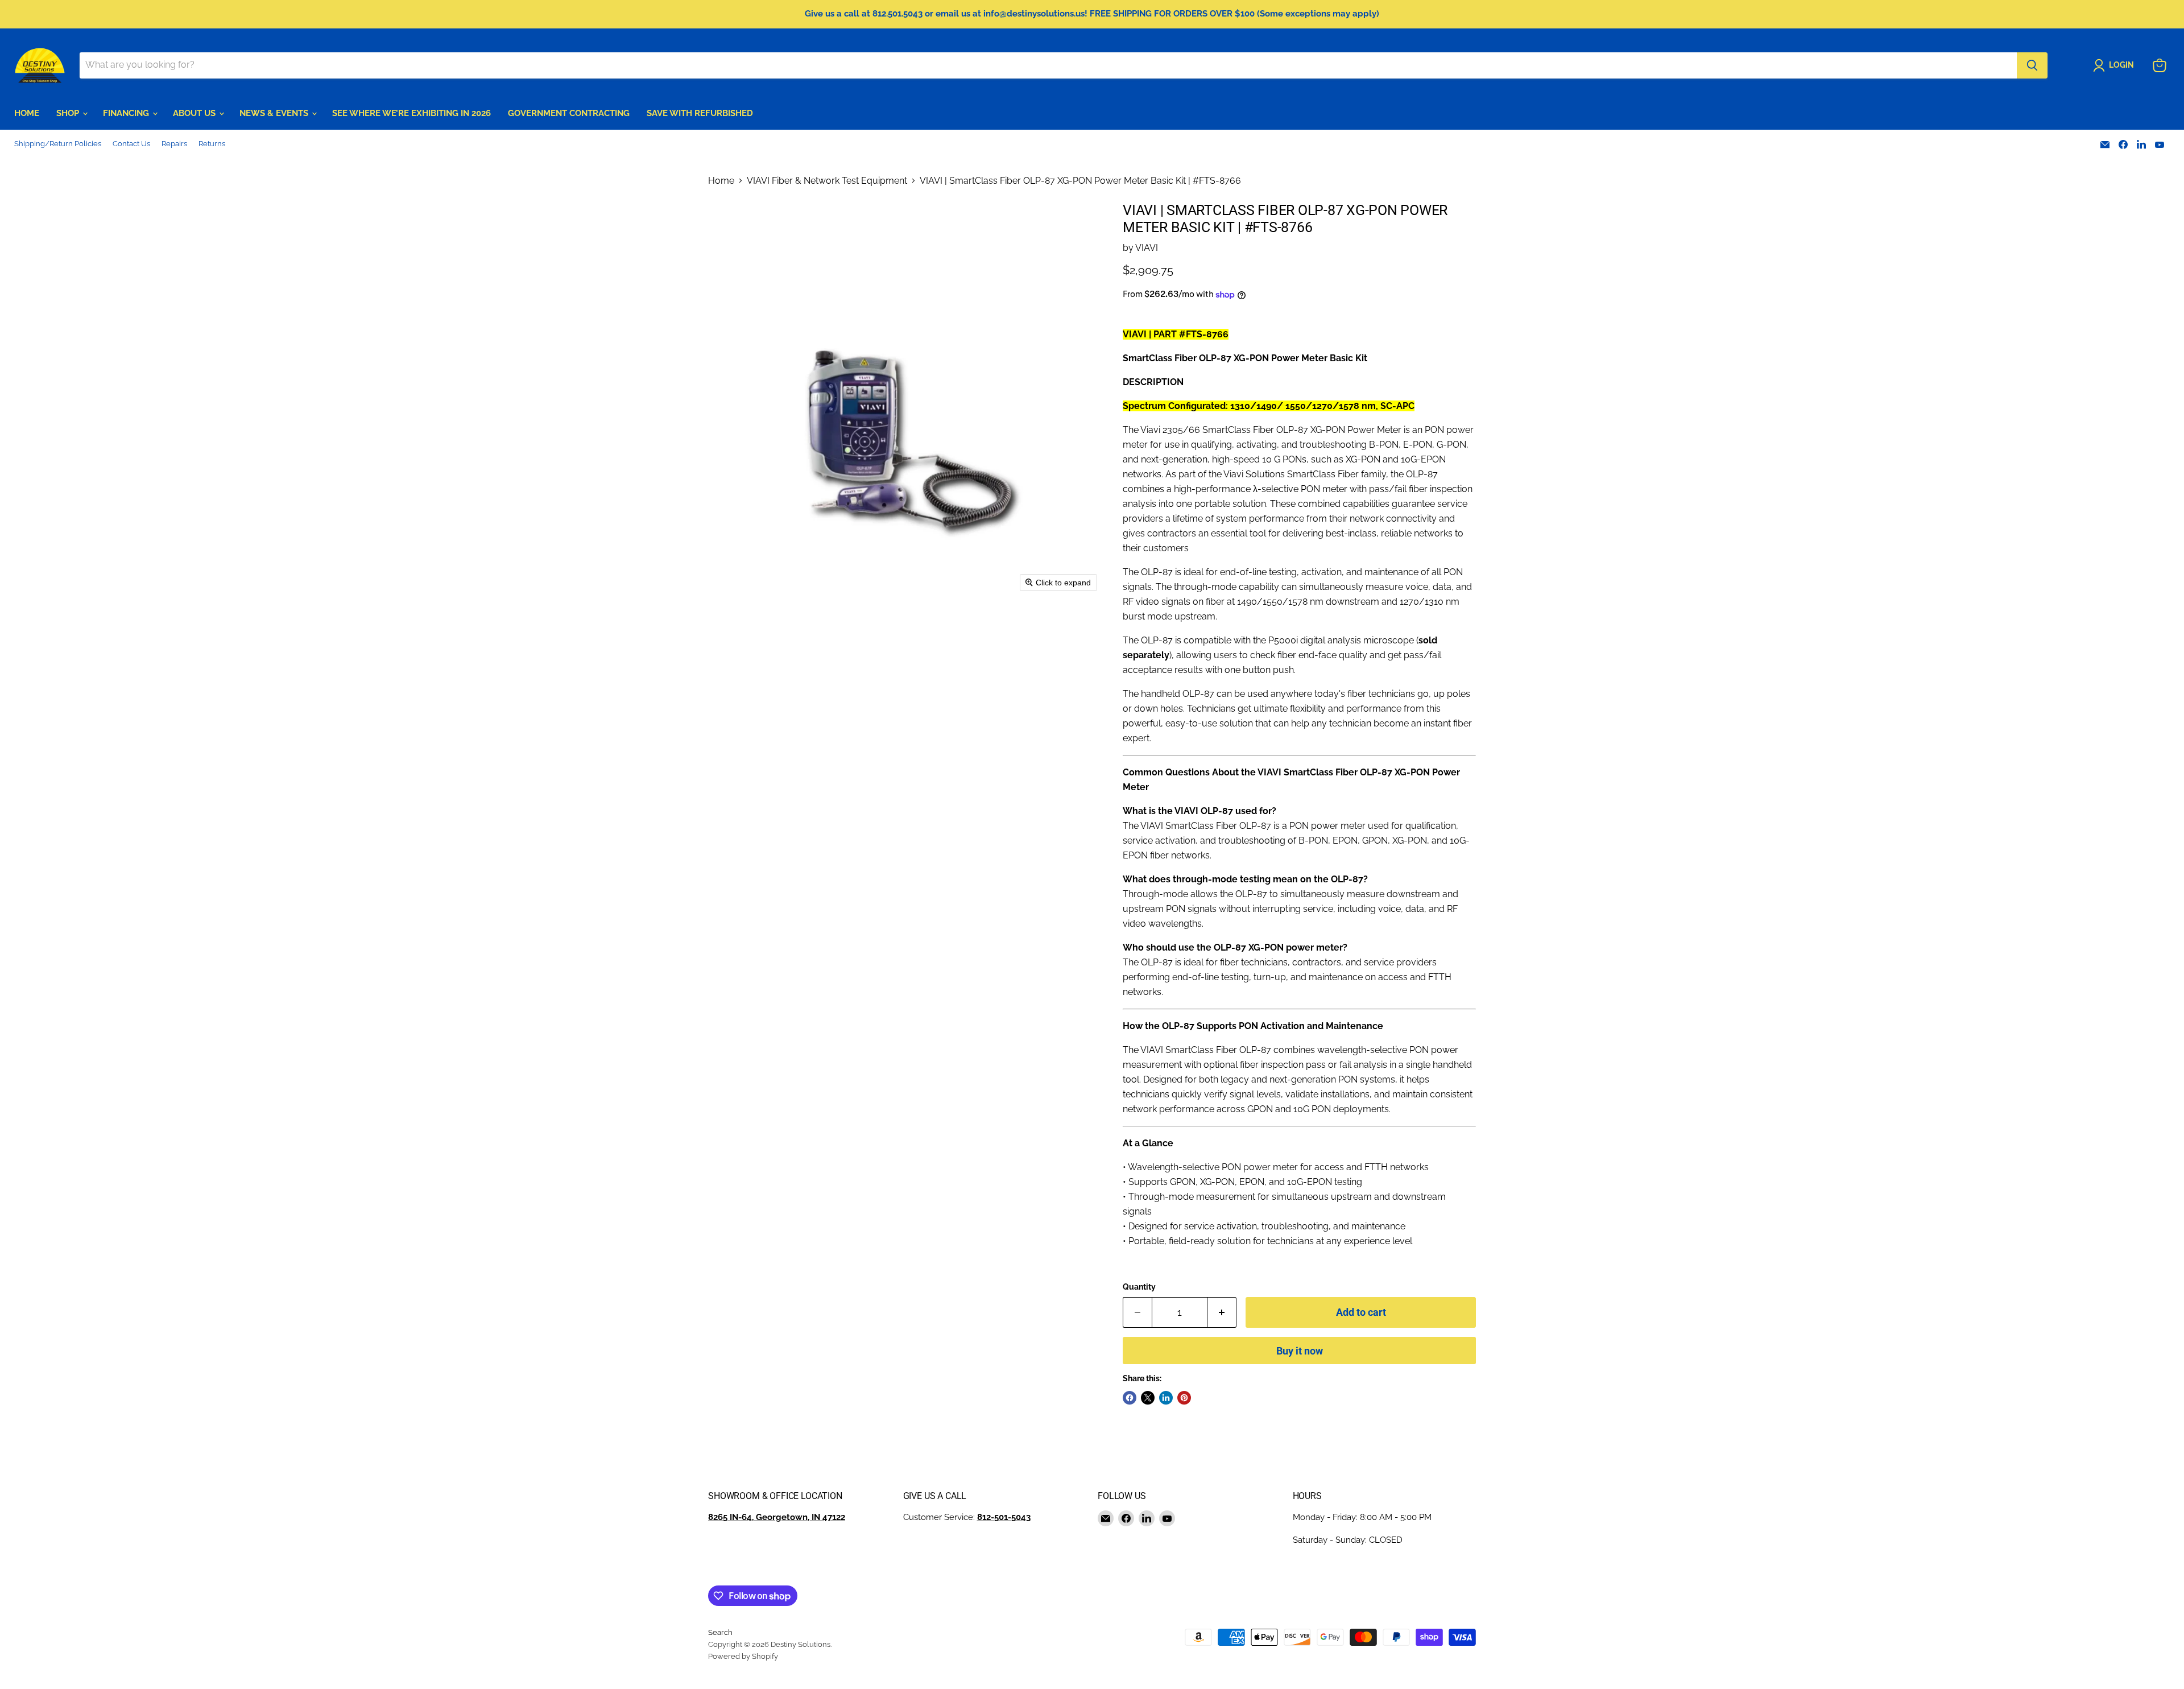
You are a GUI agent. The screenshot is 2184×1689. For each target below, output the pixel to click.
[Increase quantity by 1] (1222, 1313)
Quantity (1139, 1287)
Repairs (174, 144)
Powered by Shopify (743, 1656)
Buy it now (1300, 1351)
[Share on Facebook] (1130, 1398)
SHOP (69, 113)
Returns (212, 144)
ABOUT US (195, 113)
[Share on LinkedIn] (1166, 1398)
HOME (27, 113)
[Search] (2032, 65)
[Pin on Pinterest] (1184, 1398)
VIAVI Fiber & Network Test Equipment (827, 181)
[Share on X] (1148, 1398)
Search (720, 1632)
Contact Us (131, 144)
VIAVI (1147, 248)
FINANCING (127, 113)
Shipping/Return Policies (58, 144)
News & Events (275, 113)
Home (721, 181)
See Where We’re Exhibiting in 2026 (411, 113)
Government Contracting (569, 113)
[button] (2116, 65)
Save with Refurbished (700, 113)
